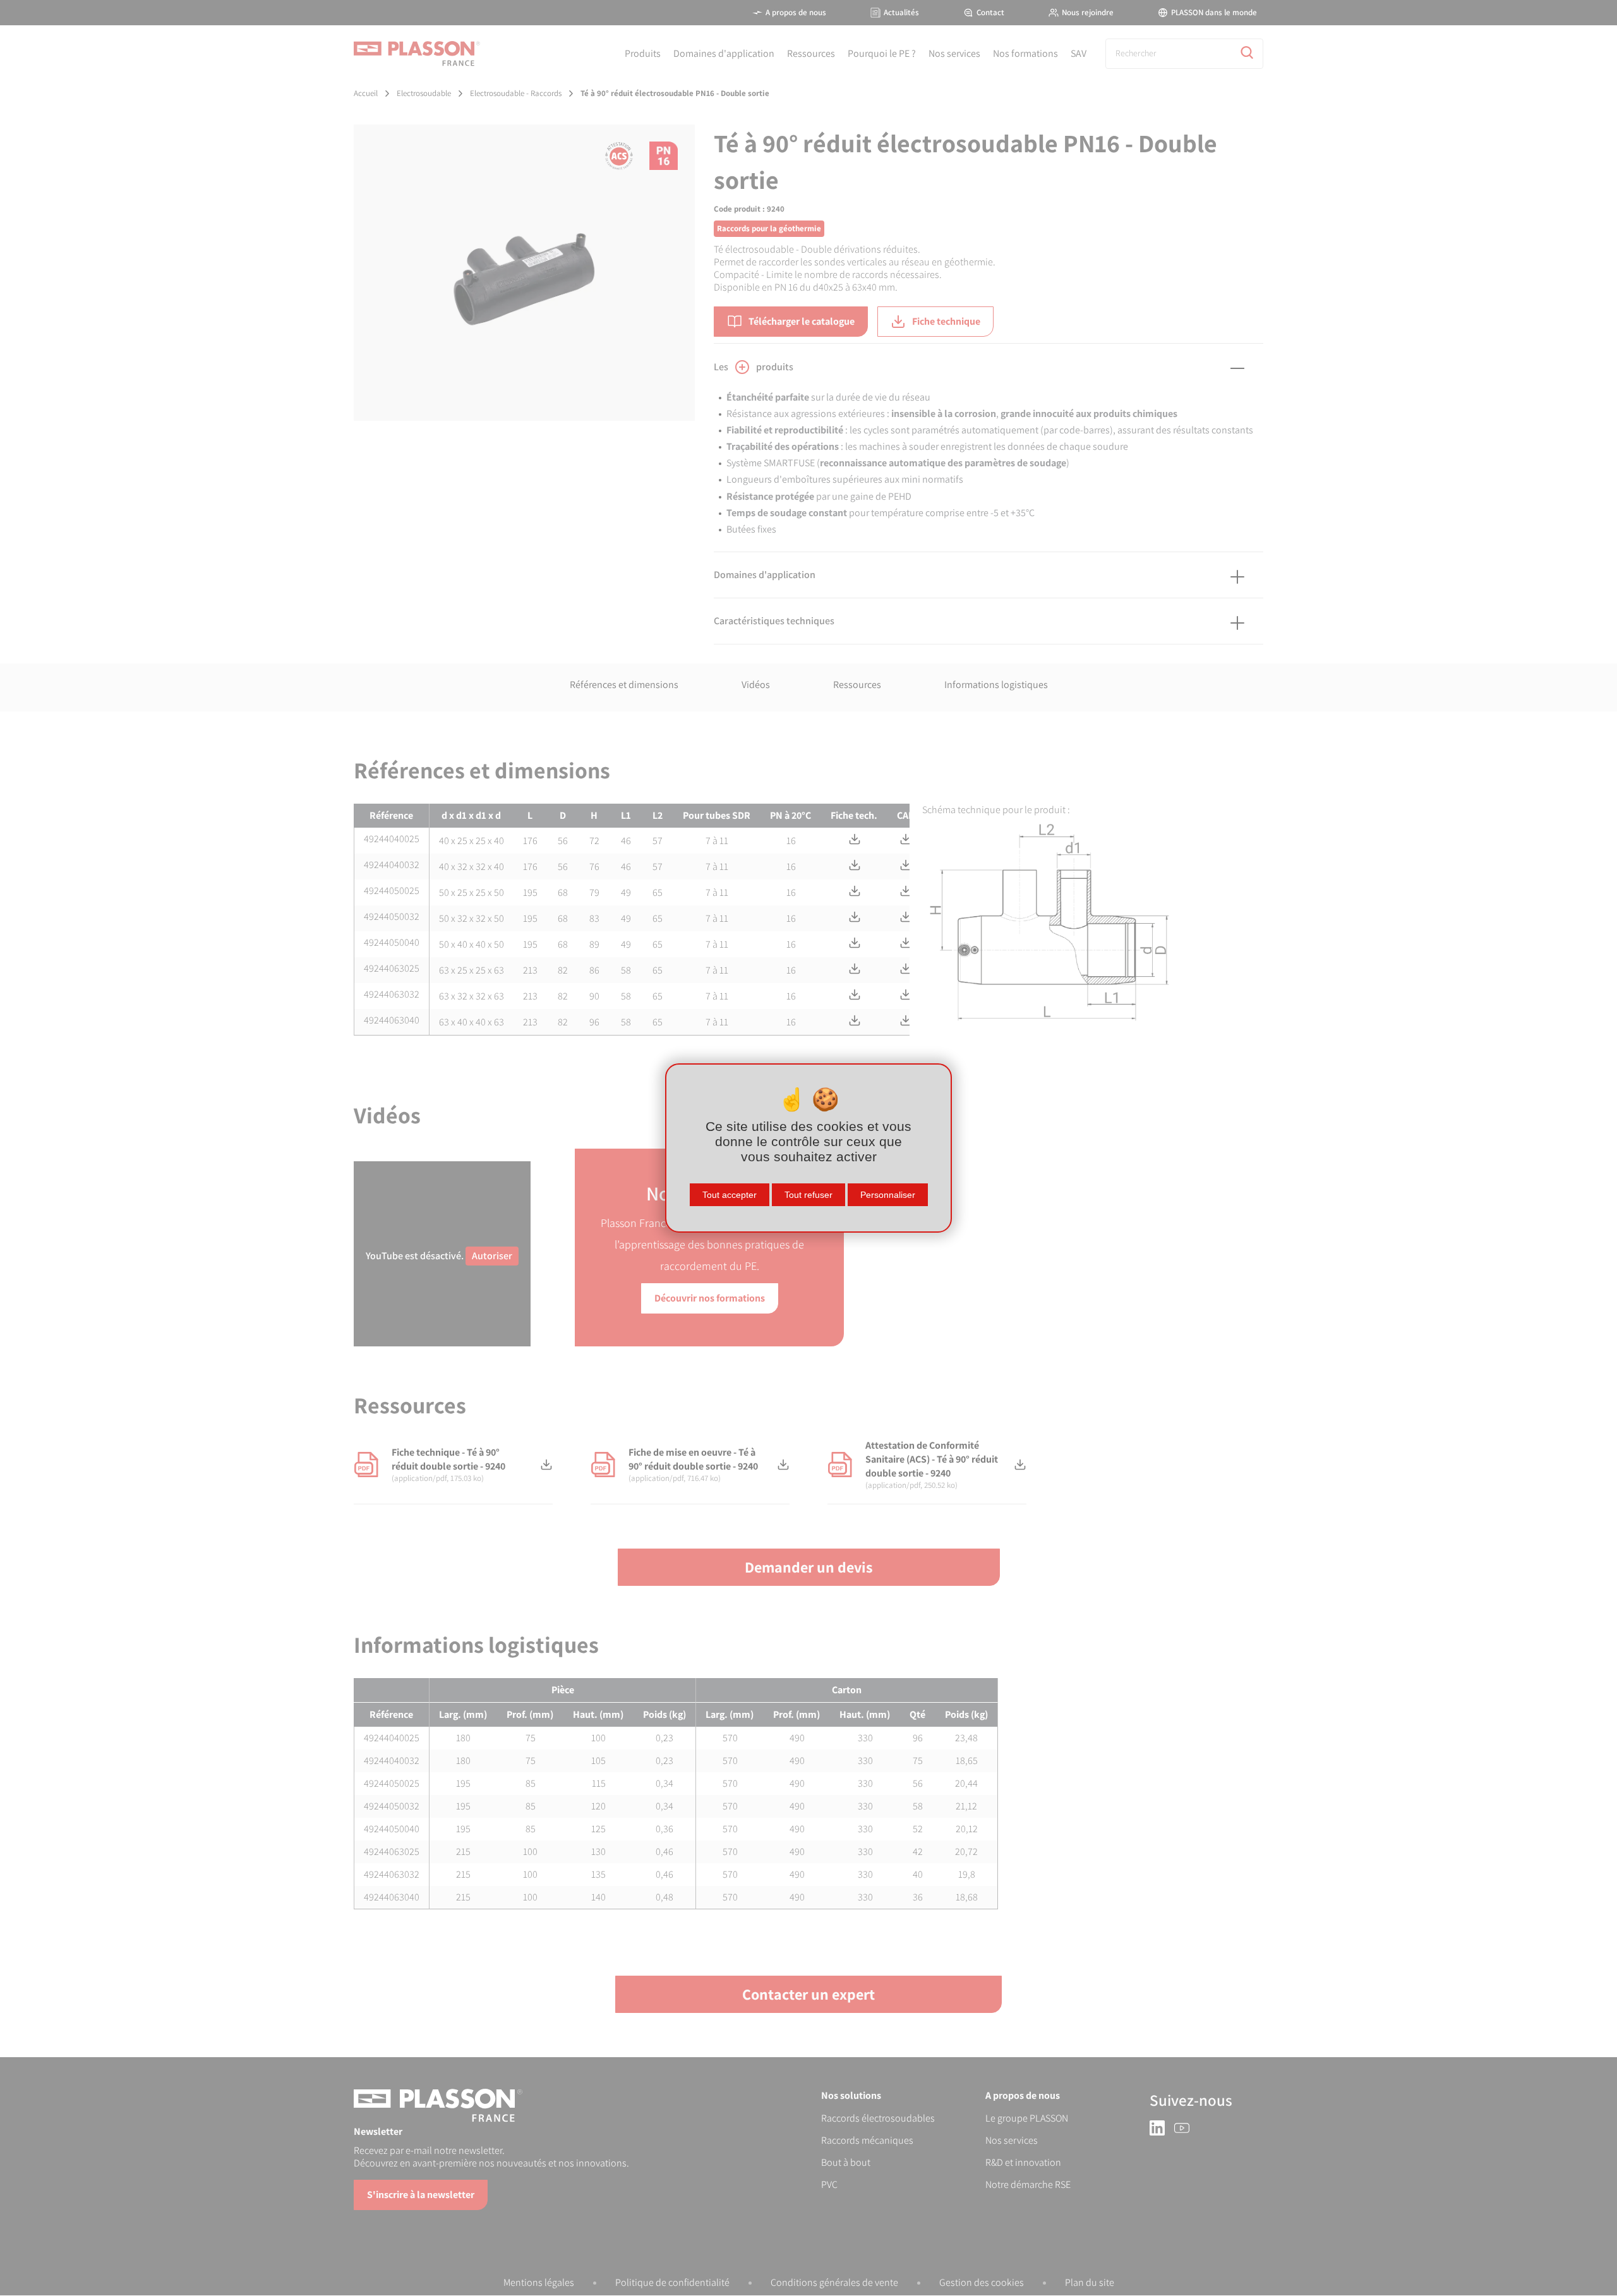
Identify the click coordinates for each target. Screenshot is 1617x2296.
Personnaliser (888, 1195)
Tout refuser (808, 1195)
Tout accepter (730, 1195)
